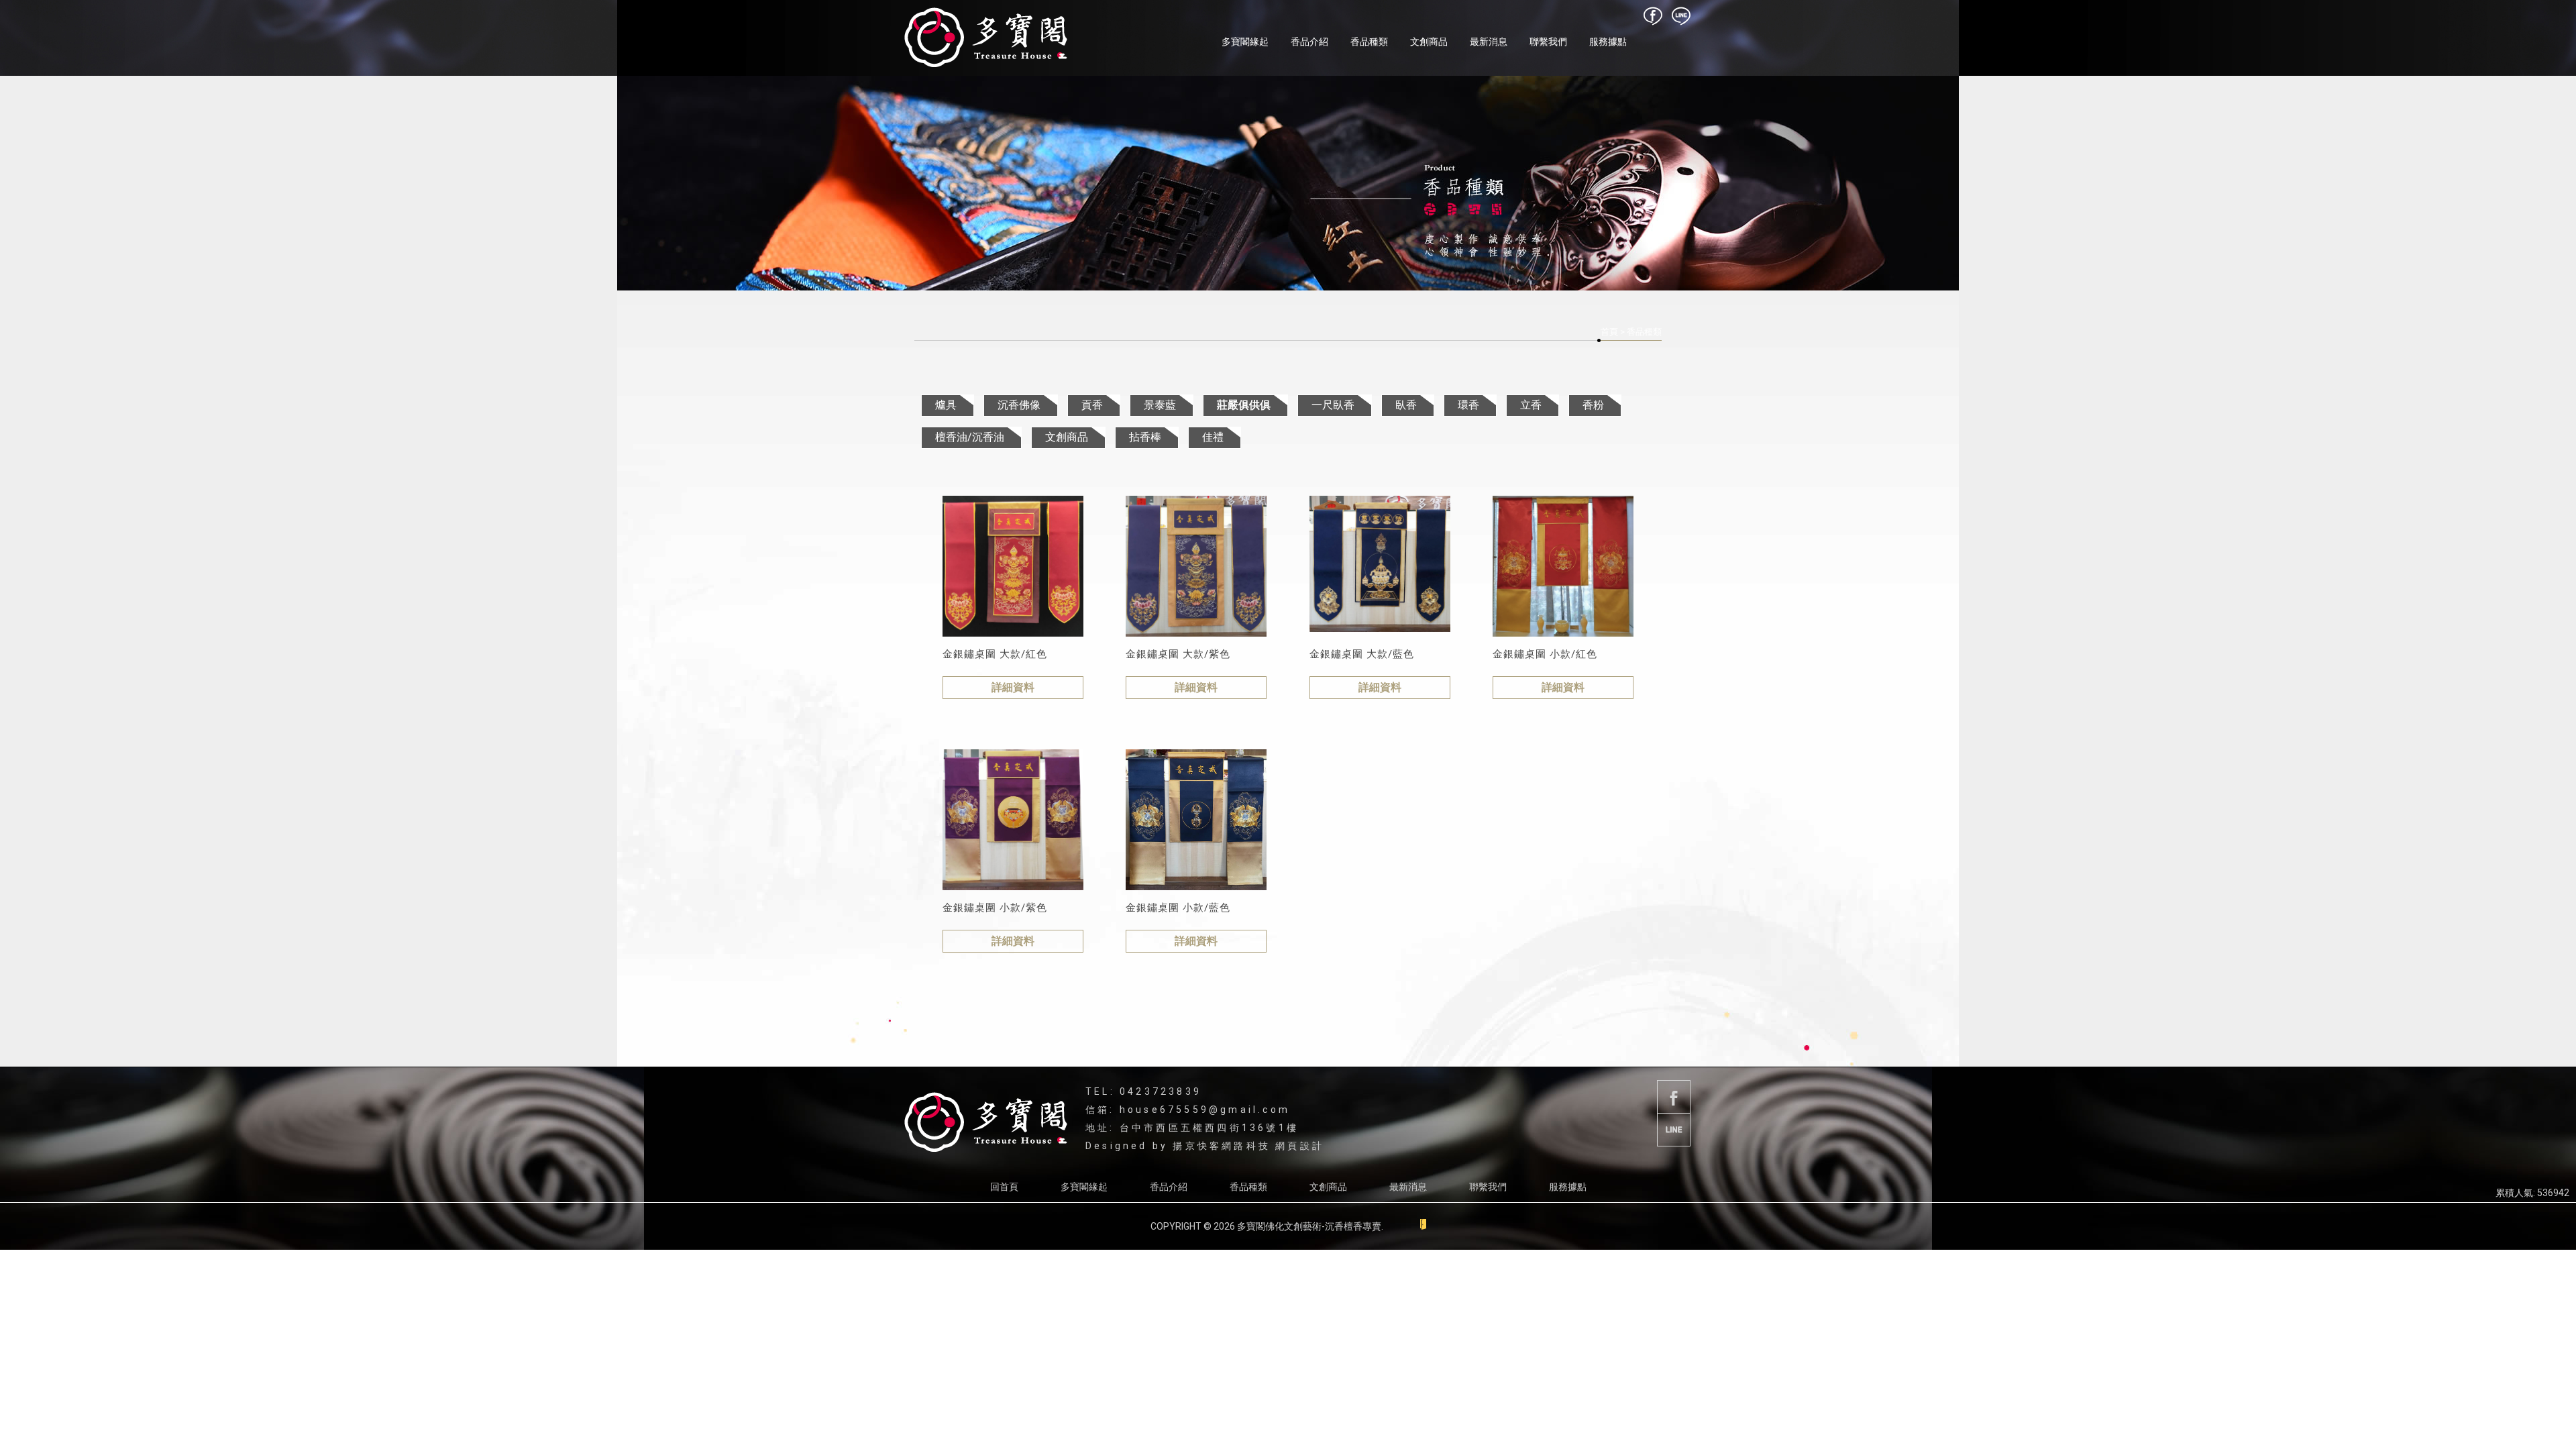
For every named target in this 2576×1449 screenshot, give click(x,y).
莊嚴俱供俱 (1244, 405)
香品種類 (1369, 42)
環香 (1468, 405)
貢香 (1092, 405)
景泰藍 (1160, 405)
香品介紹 (1309, 42)
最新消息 (1489, 42)
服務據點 (1608, 42)
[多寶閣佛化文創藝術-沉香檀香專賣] (986, 38)
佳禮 (1213, 437)
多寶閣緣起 (1245, 42)
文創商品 (1429, 42)
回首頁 (1004, 1187)
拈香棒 (1145, 437)
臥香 (1406, 405)
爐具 (946, 405)
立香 (1531, 405)
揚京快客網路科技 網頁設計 (1248, 1146)
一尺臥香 (1333, 405)
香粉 (1593, 405)
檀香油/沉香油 (970, 437)
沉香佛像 (1019, 405)
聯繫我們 (1548, 42)
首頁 (1609, 332)
